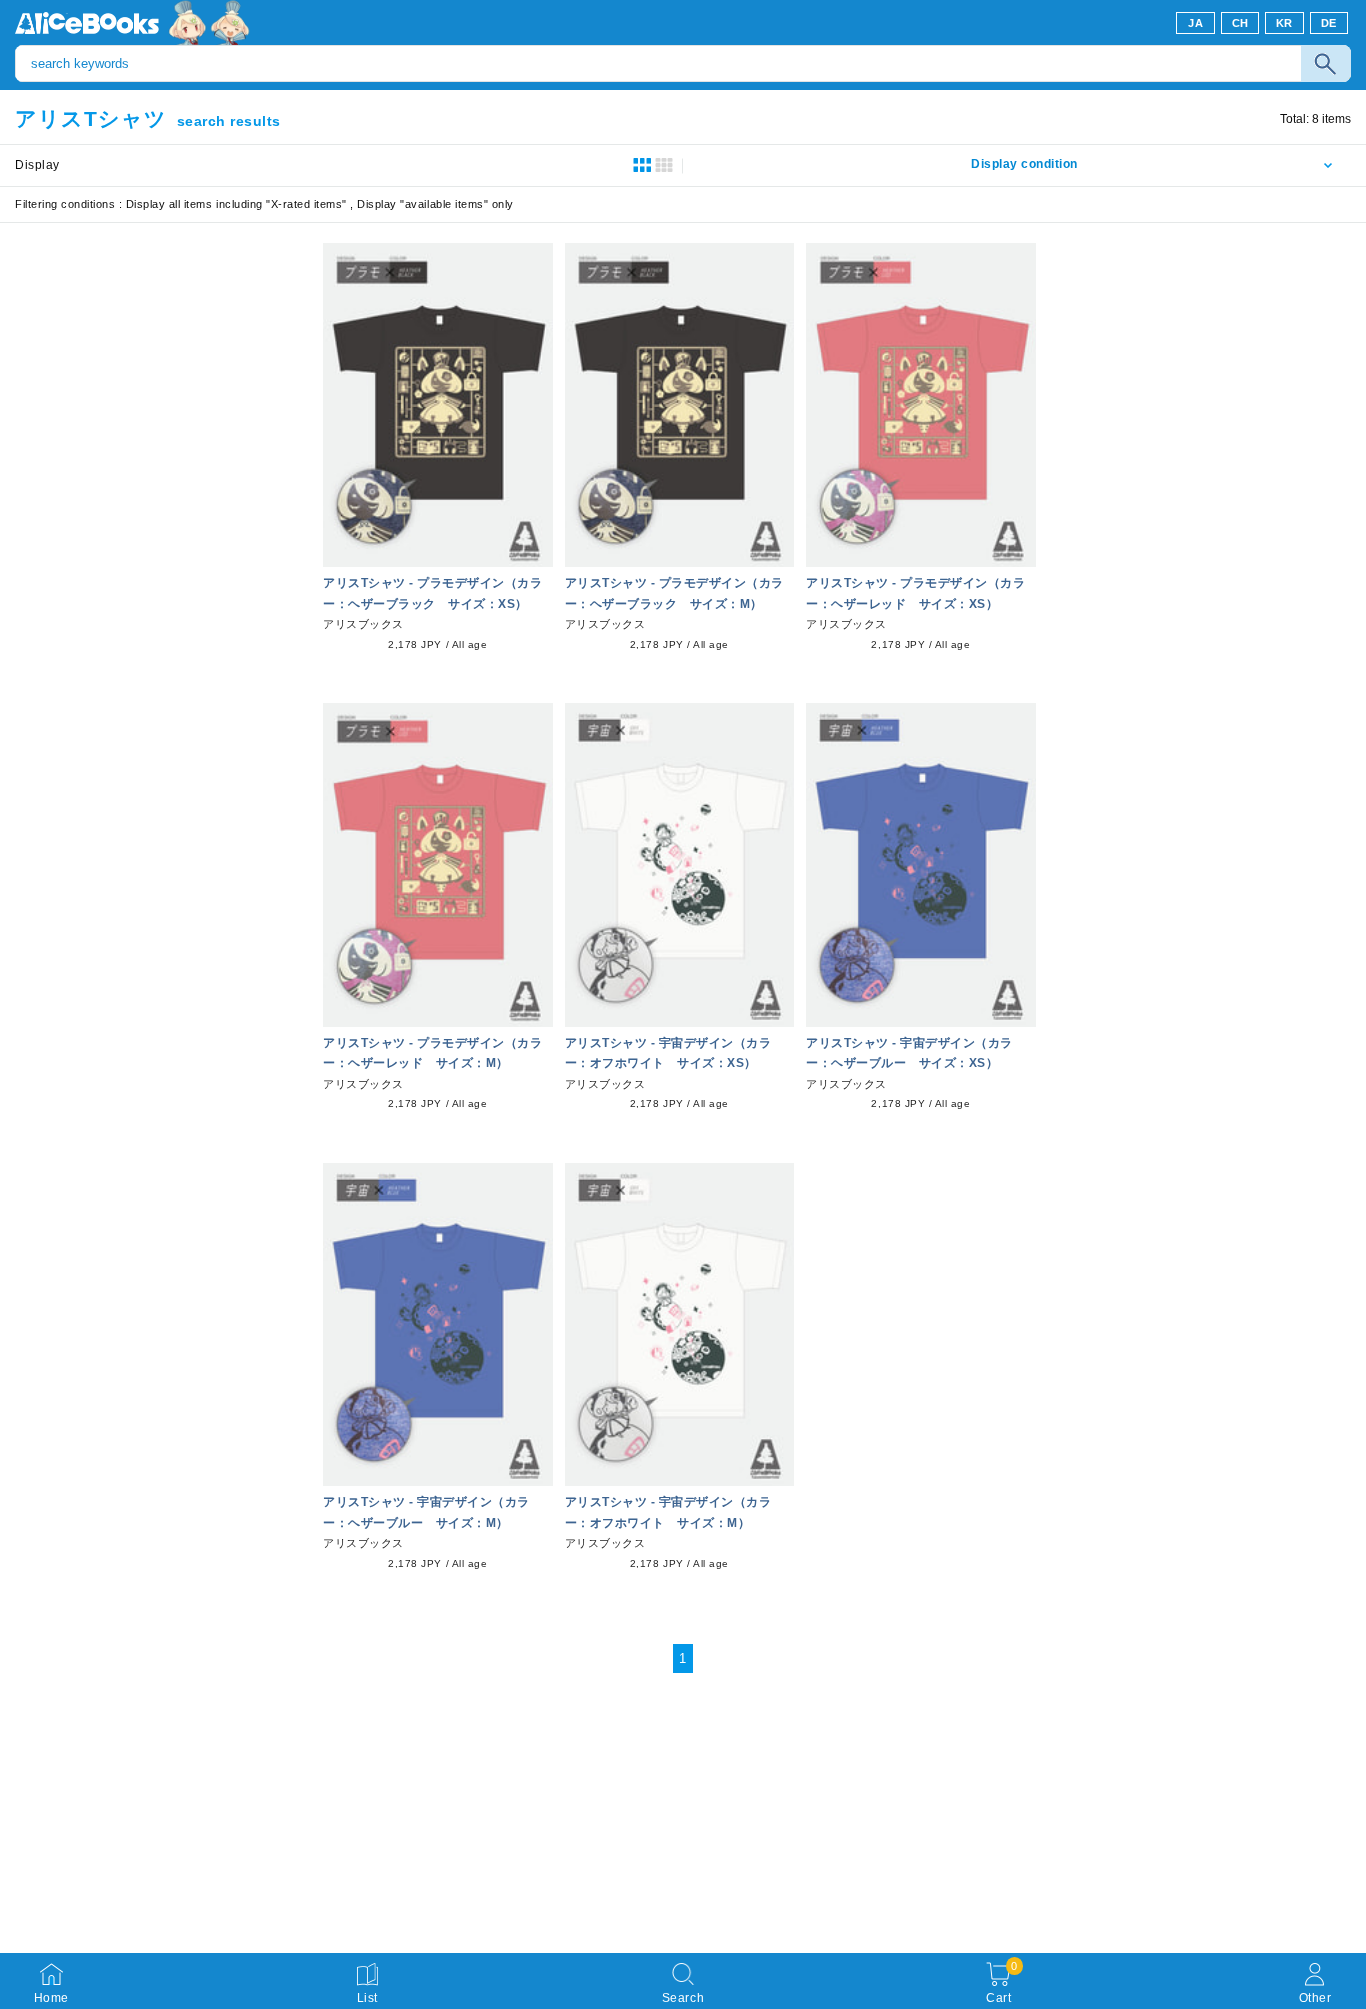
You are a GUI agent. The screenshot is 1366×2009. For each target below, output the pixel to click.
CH (1240, 23)
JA (1195, 23)
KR (1284, 23)
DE (1329, 23)
